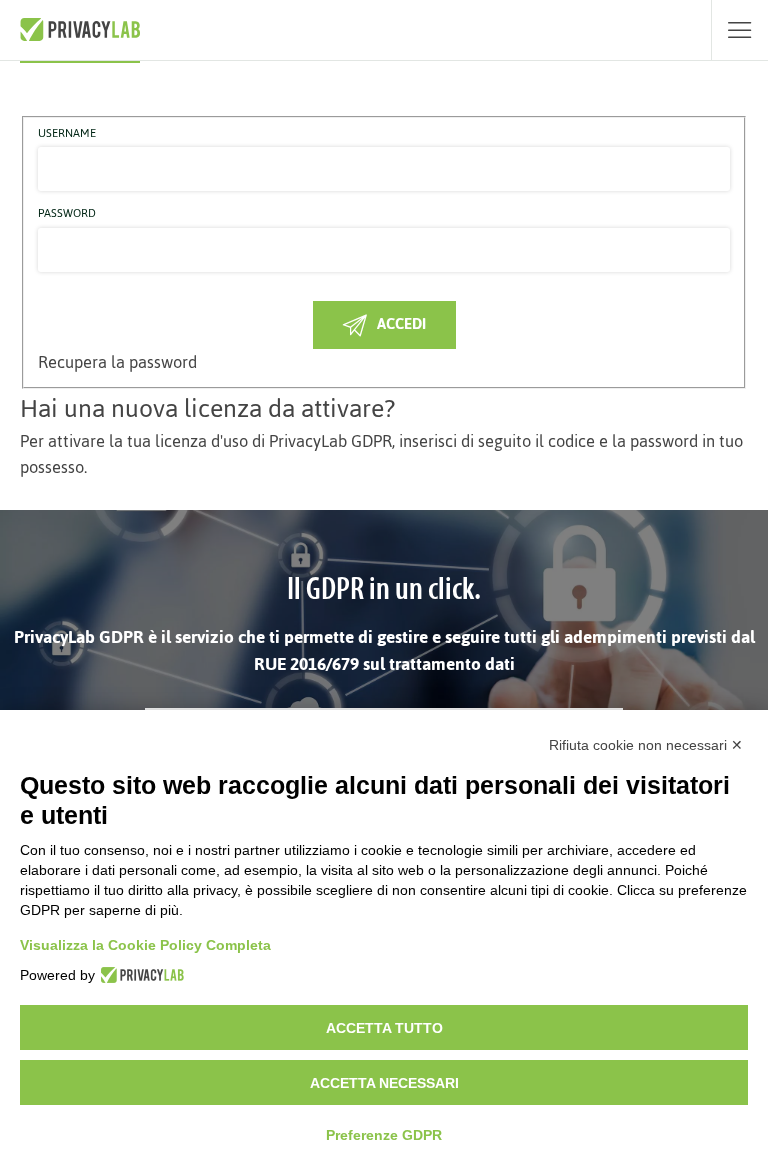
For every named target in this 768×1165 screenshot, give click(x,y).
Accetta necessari (384, 1083)
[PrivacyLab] (139, 975)
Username (67, 134)
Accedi (401, 323)
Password (67, 214)
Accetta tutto (384, 1028)
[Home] (80, 30)
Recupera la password (117, 362)
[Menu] (739, 30)
